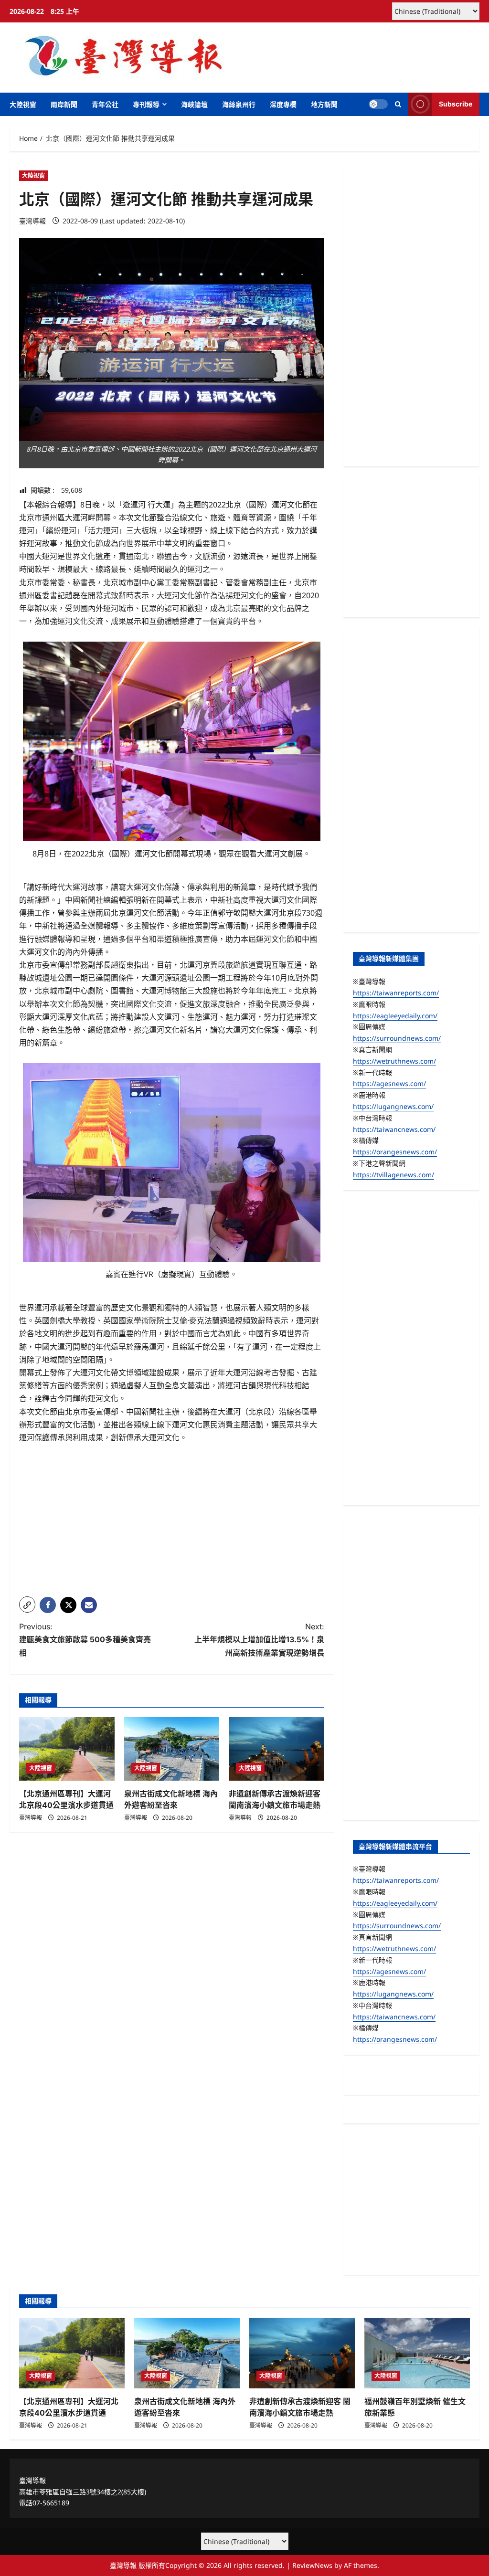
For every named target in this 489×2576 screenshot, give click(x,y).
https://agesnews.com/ (389, 1083)
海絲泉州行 (239, 104)
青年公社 (105, 104)
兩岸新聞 (64, 104)
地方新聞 (324, 104)
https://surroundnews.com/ (397, 1038)
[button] (398, 104)
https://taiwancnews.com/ (394, 1129)
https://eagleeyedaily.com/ (395, 1016)
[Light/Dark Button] (378, 104)
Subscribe (456, 104)
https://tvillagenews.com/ (393, 1175)
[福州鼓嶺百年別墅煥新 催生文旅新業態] (417, 2353)
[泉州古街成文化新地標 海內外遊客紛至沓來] (172, 1749)
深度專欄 (283, 104)
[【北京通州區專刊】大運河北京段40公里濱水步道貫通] (67, 1749)
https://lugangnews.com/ (393, 1106)
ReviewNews (312, 2565)
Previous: (85, 1639)
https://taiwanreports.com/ (396, 993)
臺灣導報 (32, 221)
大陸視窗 (23, 104)
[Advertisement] (172, 1522)
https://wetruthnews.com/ (394, 1061)
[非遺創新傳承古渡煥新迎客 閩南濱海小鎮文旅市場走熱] (276, 1749)
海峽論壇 (194, 104)
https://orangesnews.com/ (395, 1152)
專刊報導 (146, 104)
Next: (259, 1639)
